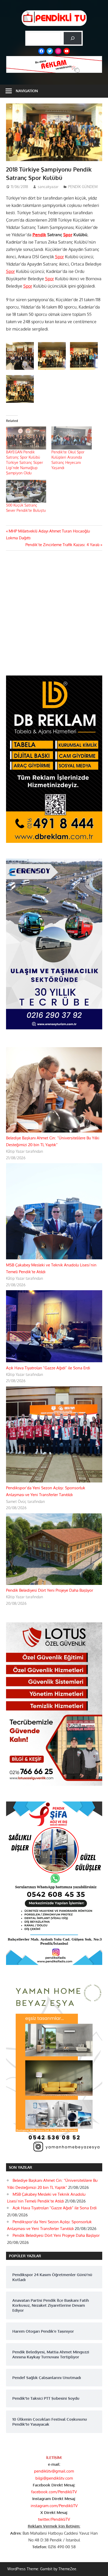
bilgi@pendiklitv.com (54, 2478)
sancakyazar (48, 187)
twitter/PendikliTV (54, 2519)
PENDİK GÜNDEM (83, 187)
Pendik (39, 235)
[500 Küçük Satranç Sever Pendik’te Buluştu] (26, 491)
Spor (68, 235)
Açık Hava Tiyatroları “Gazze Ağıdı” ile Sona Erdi (48, 1368)
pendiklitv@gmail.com (54, 2471)
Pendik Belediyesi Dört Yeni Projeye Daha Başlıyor (50, 1590)
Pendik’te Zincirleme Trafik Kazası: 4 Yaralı (62, 545)
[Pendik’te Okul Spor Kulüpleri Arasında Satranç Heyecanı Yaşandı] (72, 438)
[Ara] (73, 38)
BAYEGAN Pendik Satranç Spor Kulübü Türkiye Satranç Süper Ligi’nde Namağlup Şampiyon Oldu (25, 462)
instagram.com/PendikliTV (54, 2506)
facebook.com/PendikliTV (54, 2492)
